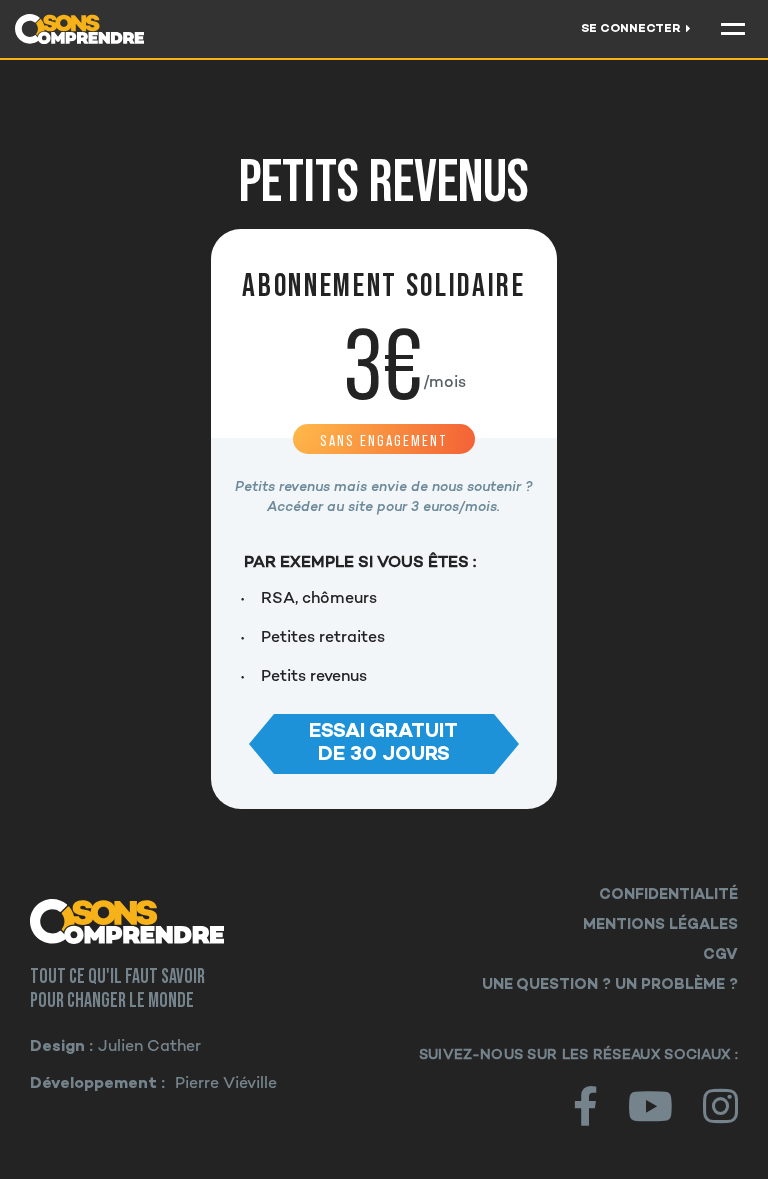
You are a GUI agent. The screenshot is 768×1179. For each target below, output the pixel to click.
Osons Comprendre (159, 921)
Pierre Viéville (226, 1084)
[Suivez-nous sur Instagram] (720, 1106)
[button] (733, 29)
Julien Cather (149, 1047)
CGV (720, 955)
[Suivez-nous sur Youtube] (650, 1106)
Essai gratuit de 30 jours (383, 743)
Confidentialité (668, 895)
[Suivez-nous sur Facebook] (585, 1106)
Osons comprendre (101, 29)
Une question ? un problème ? (610, 985)
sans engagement (384, 440)
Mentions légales (660, 925)
